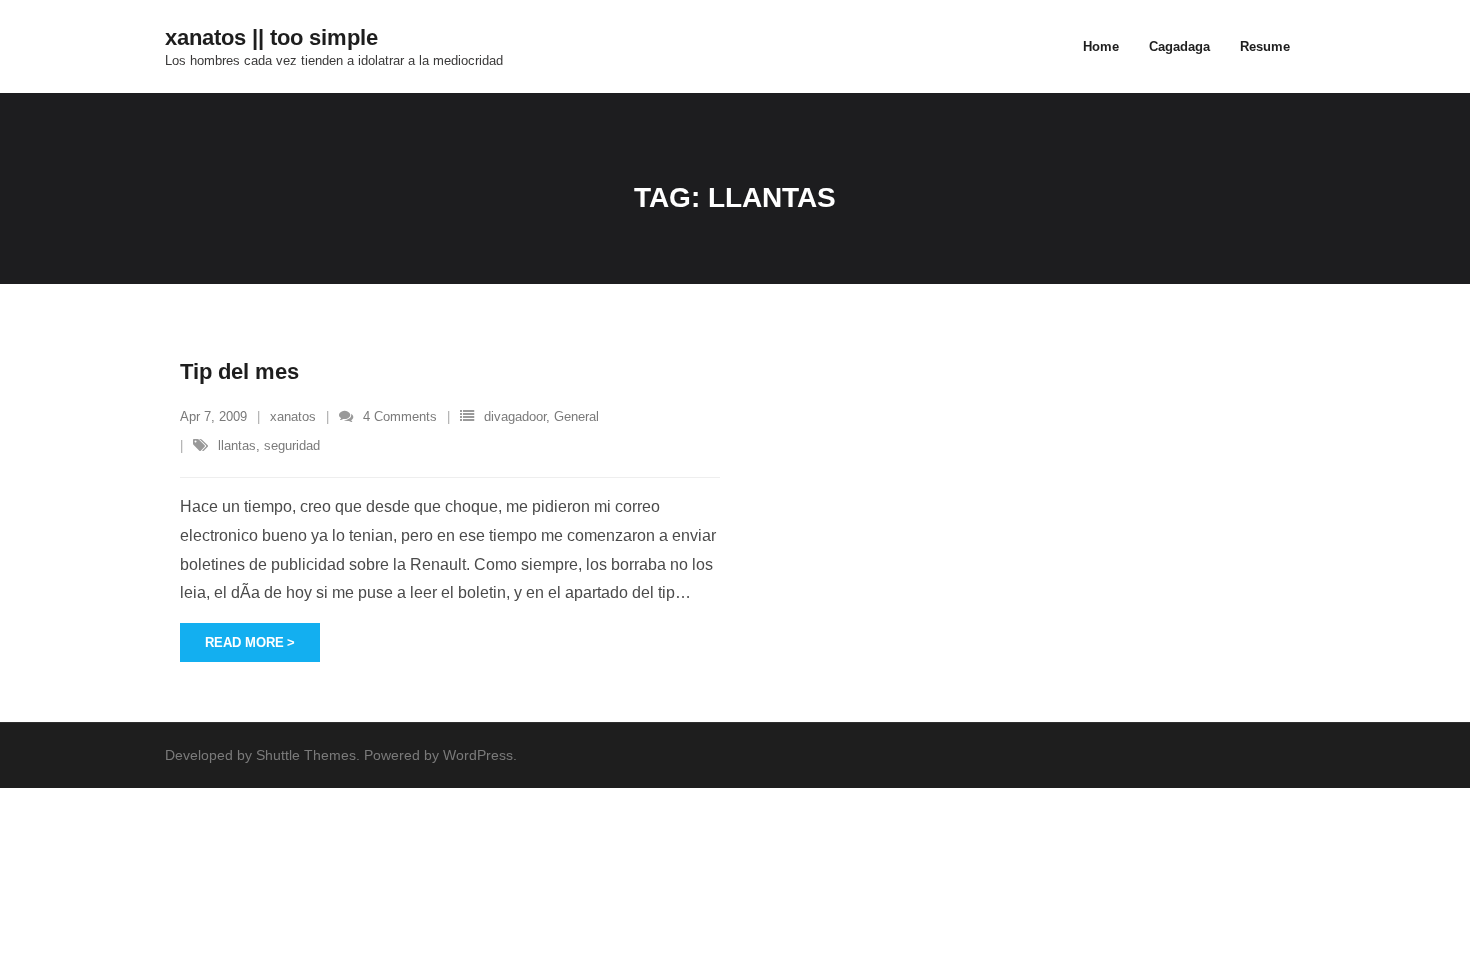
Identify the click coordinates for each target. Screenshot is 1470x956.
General (576, 416)
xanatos (293, 416)
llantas (237, 445)
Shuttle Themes (306, 755)
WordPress (478, 755)
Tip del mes (239, 371)
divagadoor (515, 416)
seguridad (292, 445)
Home (1101, 46)
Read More (244, 642)
